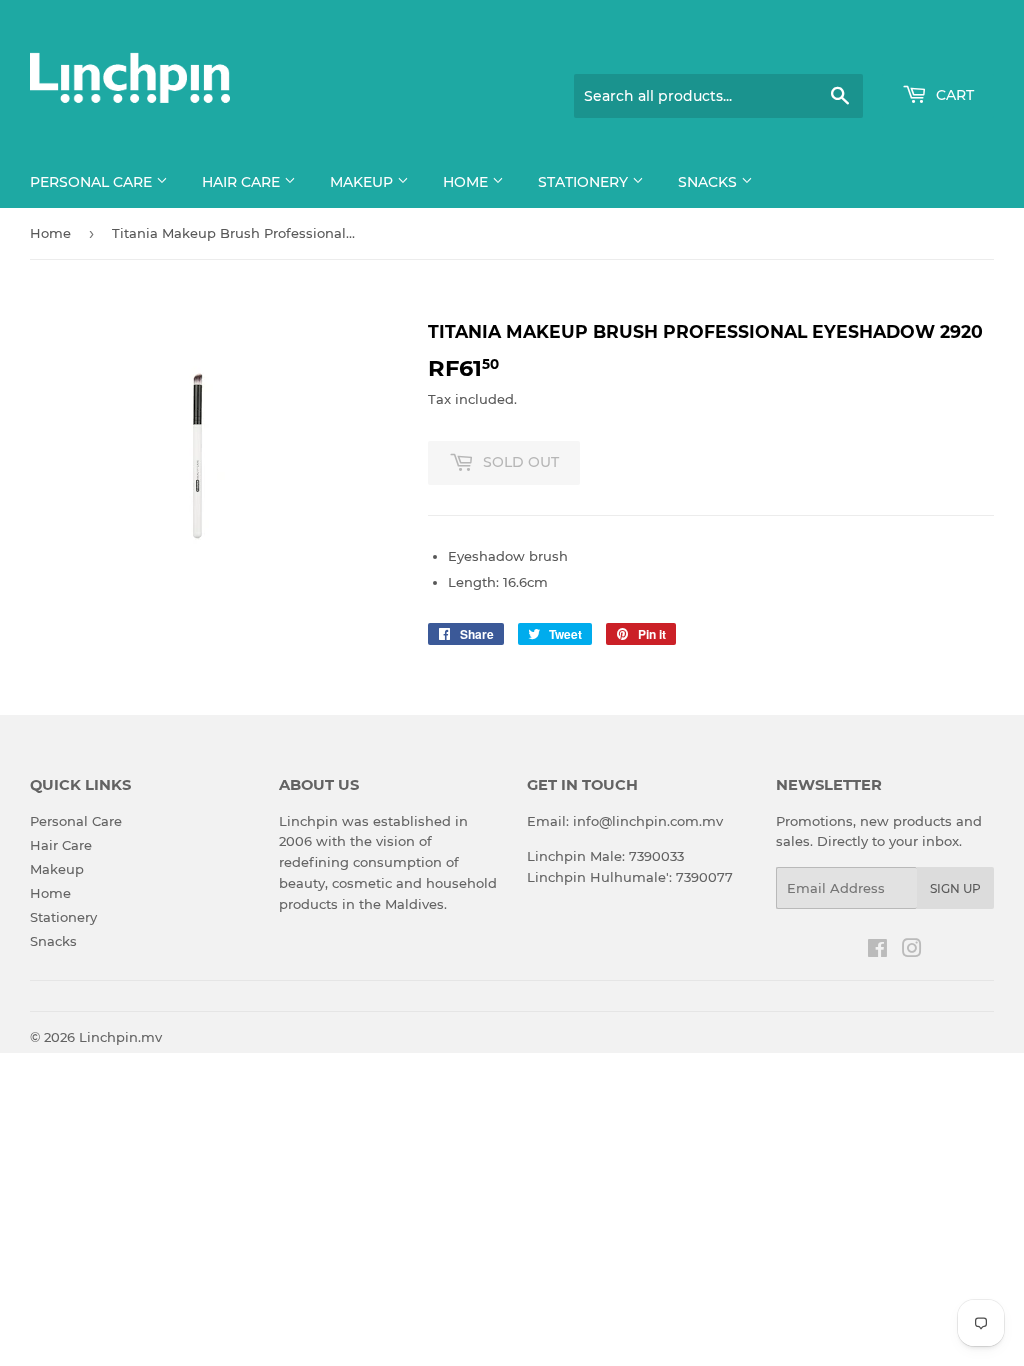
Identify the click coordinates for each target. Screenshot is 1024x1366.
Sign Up (955, 888)
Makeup (363, 182)
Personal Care (93, 182)
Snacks (709, 182)
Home (467, 182)
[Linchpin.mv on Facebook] (877, 951)
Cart (953, 95)
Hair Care (243, 182)
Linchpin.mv (120, 1037)
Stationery (585, 182)
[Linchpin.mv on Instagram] (912, 951)
